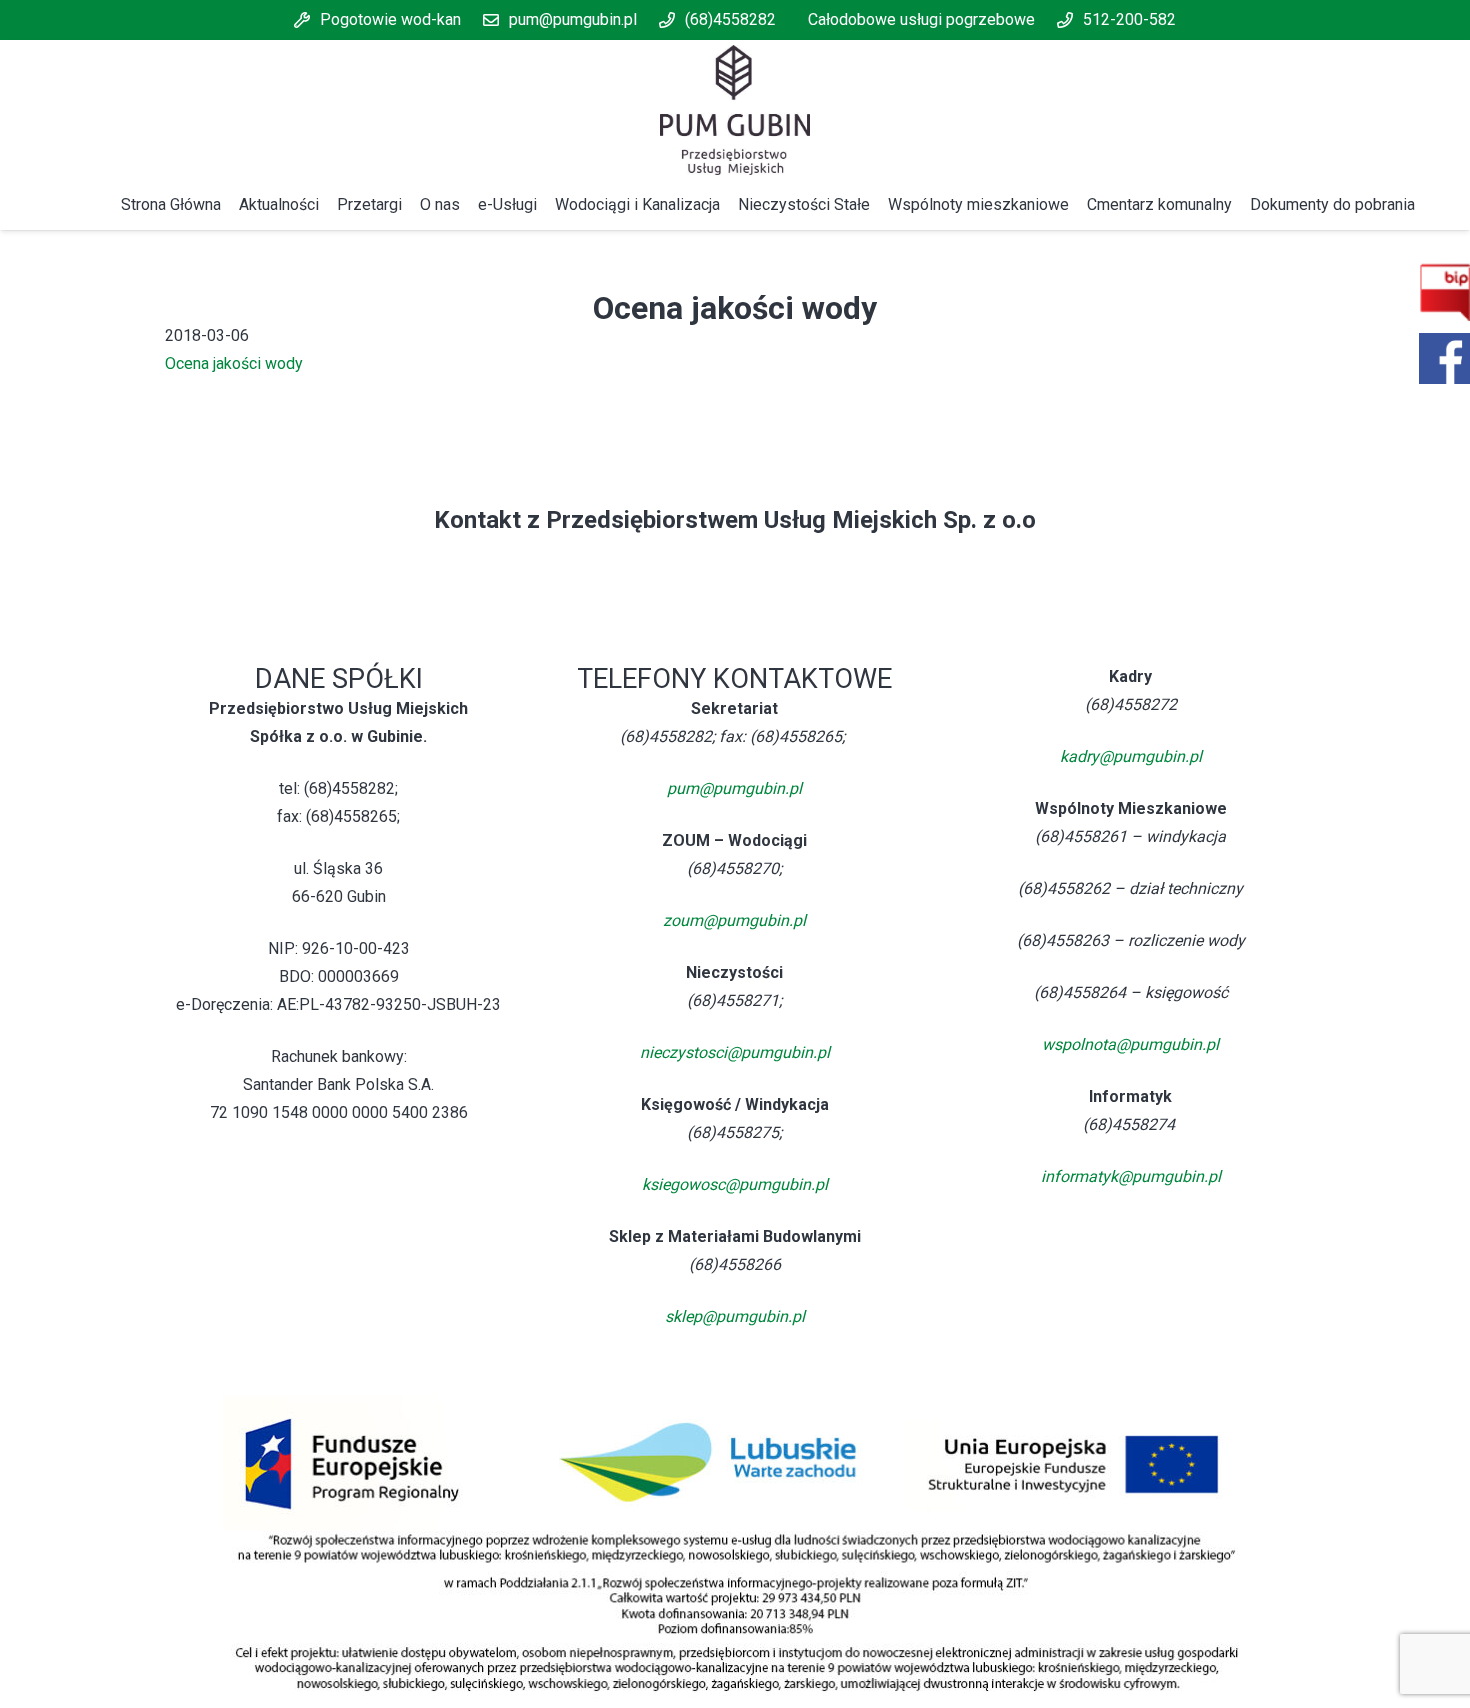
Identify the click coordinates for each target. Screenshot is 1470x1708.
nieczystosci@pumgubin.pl (735, 1052)
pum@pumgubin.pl (734, 788)
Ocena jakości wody (234, 363)
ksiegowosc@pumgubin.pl (735, 1184)
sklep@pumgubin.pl (735, 1316)
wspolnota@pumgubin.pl (1130, 1044)
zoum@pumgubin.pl (734, 920)
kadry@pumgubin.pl (1131, 756)
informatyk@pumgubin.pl (1131, 1176)
